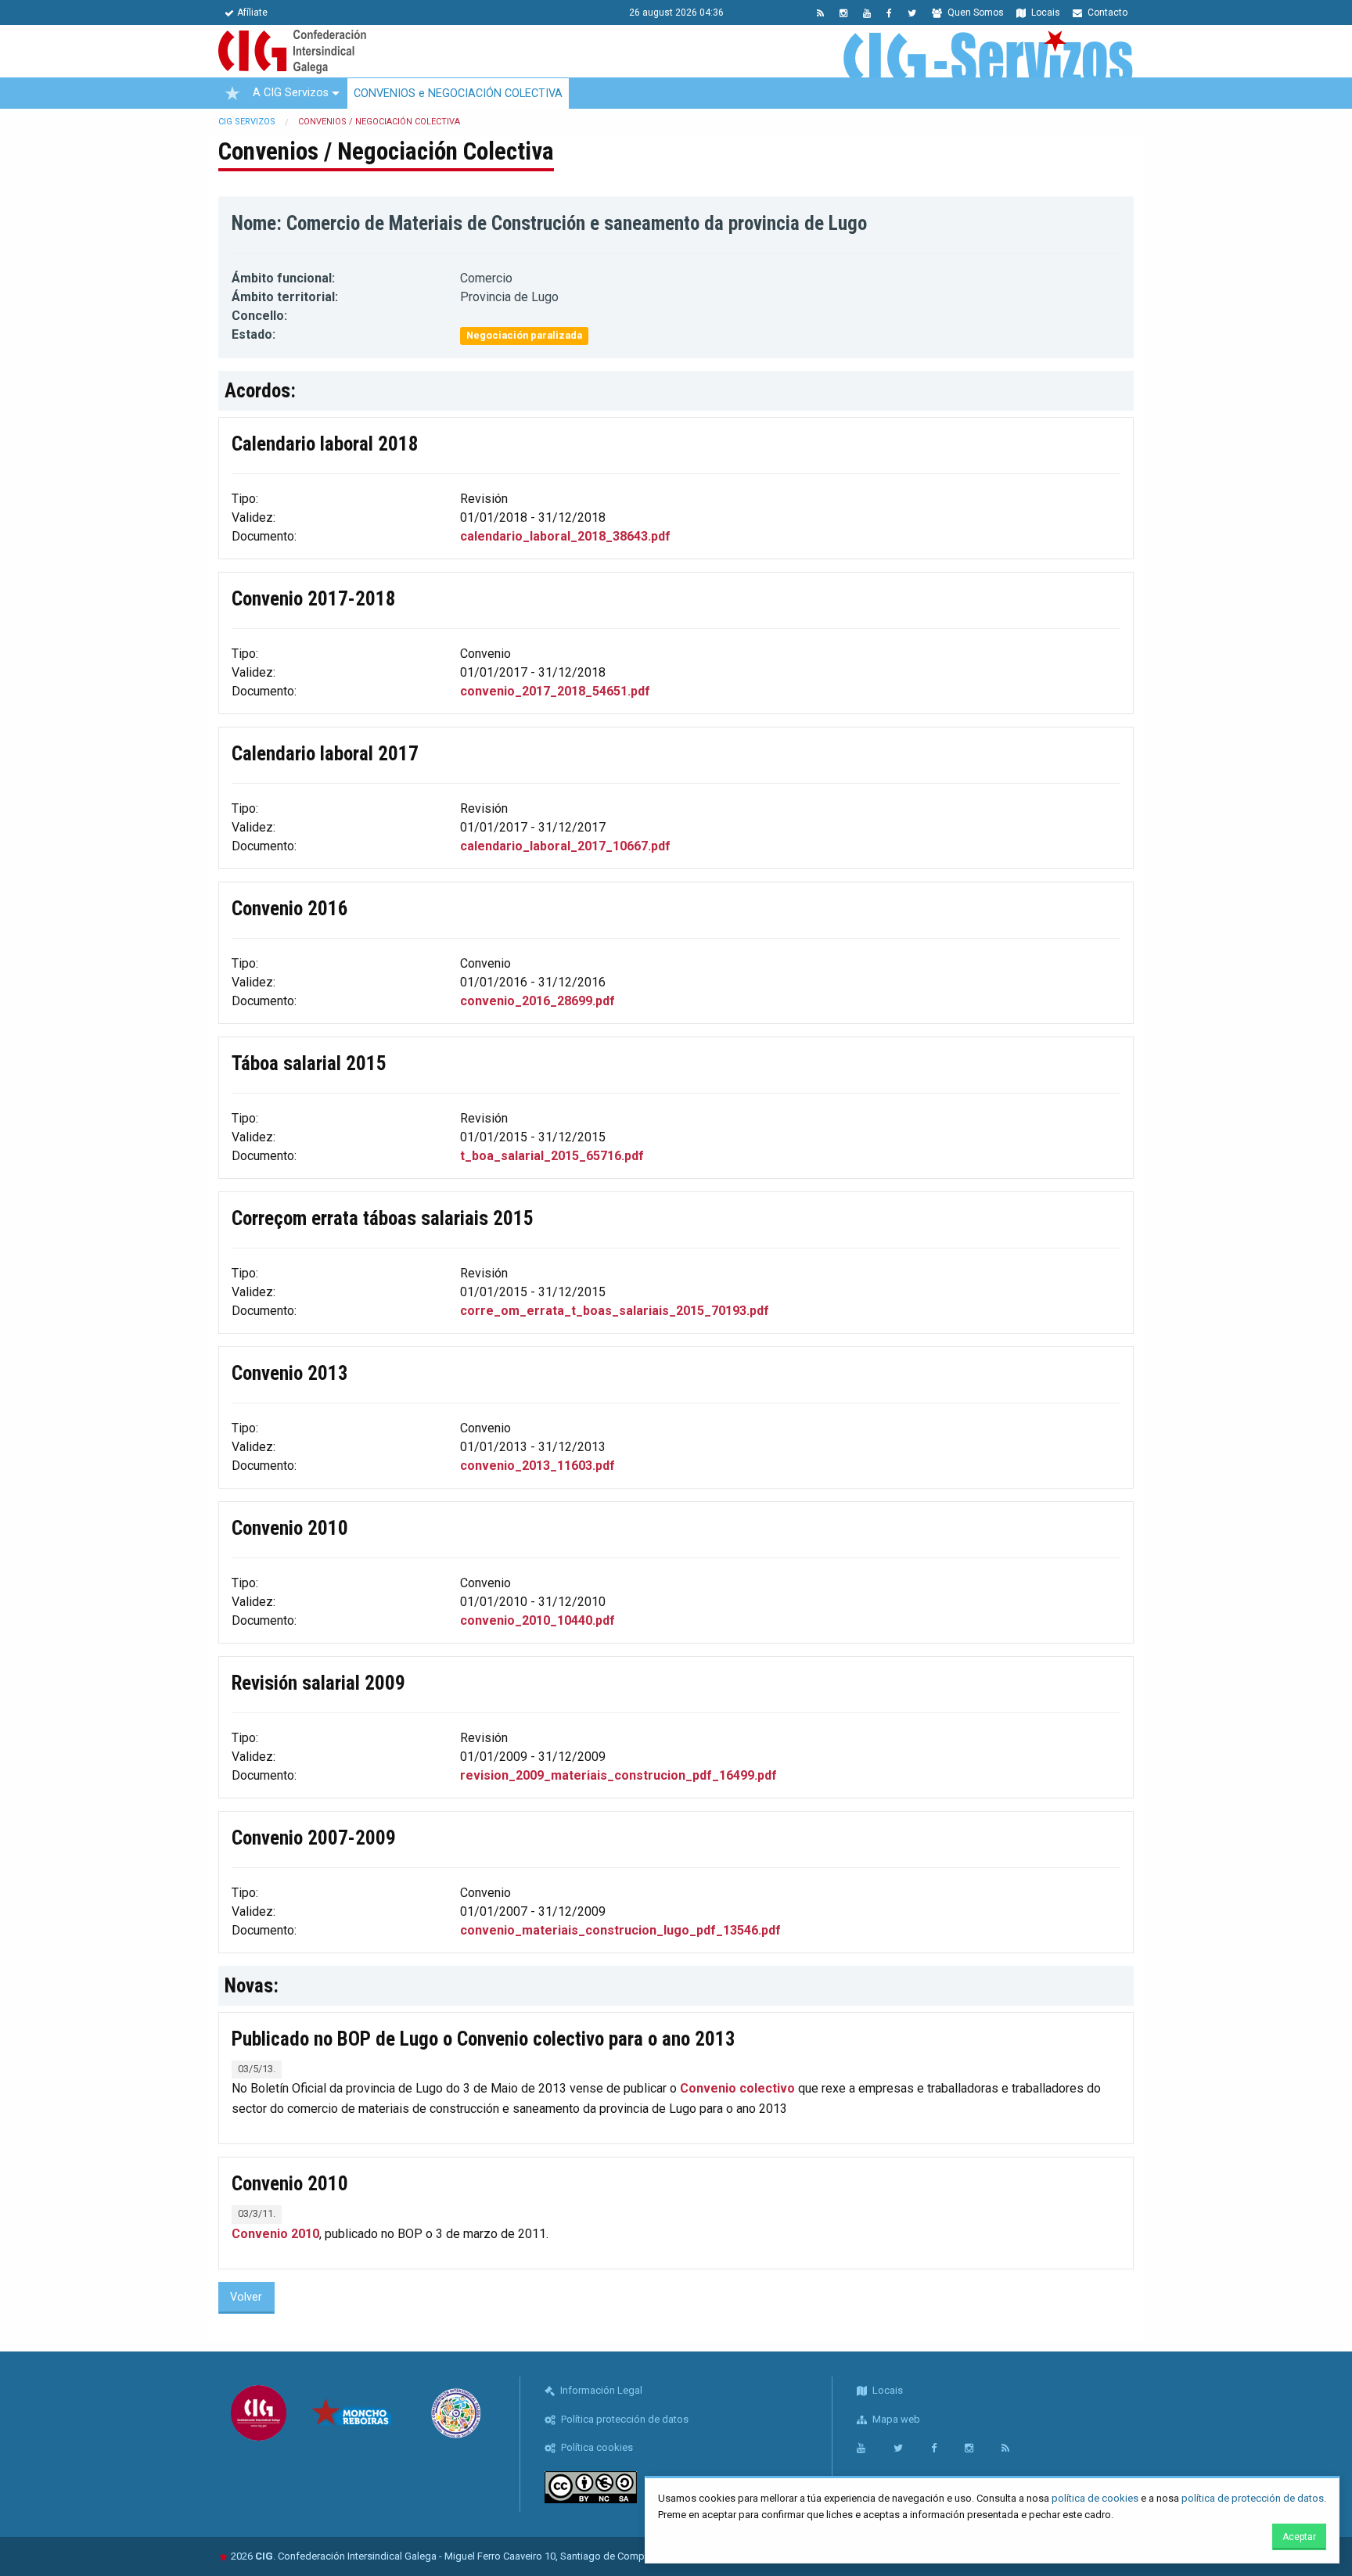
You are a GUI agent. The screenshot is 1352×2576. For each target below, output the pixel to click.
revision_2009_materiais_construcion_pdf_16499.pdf (618, 1775)
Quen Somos (974, 13)
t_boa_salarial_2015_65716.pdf (552, 1156)
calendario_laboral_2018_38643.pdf (565, 536)
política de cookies (1095, 2498)
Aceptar (1299, 2537)
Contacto (1106, 13)
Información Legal (600, 2390)
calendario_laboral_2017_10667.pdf (565, 846)
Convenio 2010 (275, 2234)
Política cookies (596, 2447)
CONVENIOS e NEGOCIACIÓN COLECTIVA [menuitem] (458, 93)
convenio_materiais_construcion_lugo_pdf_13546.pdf (620, 1930)
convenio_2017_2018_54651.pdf (555, 691)
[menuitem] (232, 93)
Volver (246, 2297)
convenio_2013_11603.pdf (538, 1466)
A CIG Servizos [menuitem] (291, 93)
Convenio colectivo (737, 2088)
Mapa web (895, 2419)
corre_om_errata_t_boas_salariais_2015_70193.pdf (615, 1311)
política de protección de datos (1253, 2498)
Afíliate (252, 13)
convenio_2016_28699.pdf (538, 1001)
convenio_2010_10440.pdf (538, 1620)
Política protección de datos (624, 2419)
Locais (1045, 13)
